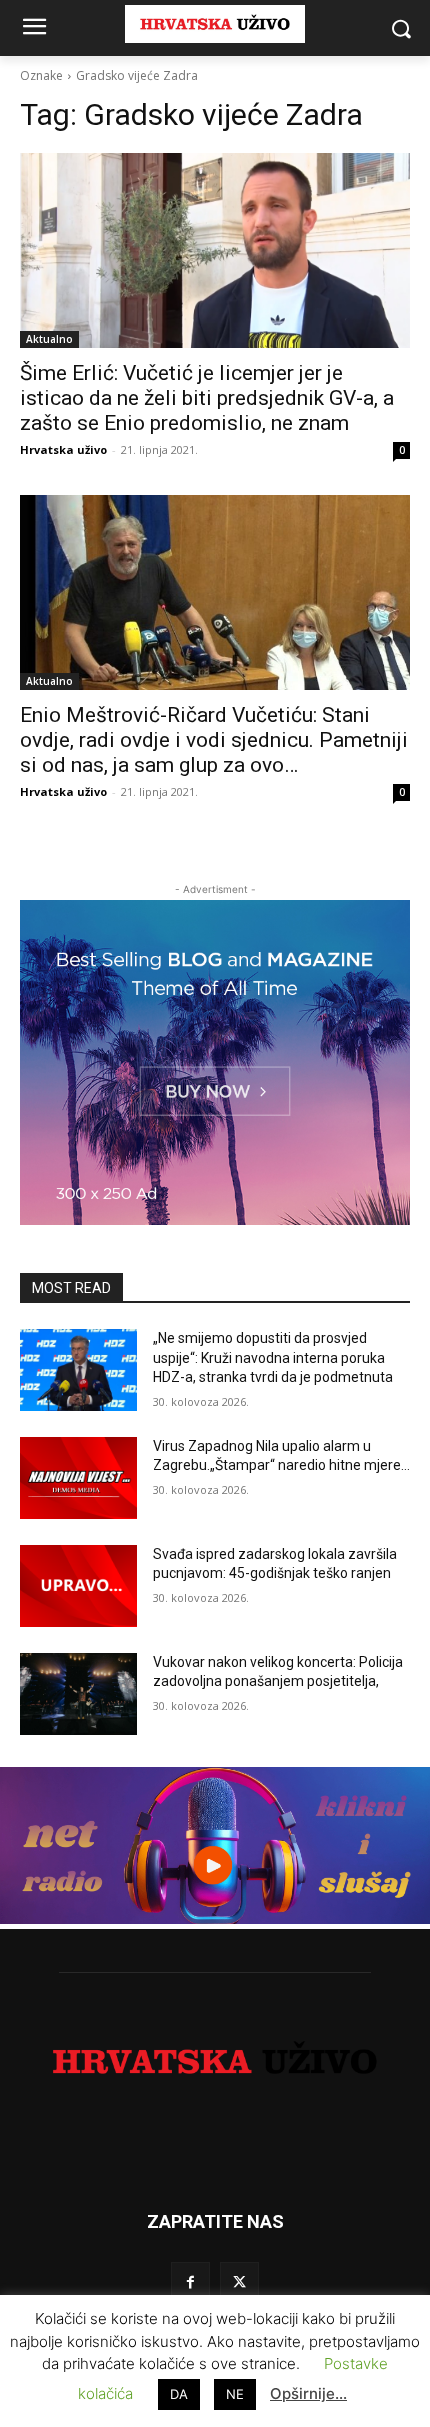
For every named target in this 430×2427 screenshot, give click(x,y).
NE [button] (235, 2394)
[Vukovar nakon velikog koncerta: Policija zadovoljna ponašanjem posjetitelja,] (78, 1694)
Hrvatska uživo (63, 449)
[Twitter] (239, 2281)
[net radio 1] (215, 1918)
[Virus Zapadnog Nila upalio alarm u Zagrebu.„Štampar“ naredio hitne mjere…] (78, 1478)
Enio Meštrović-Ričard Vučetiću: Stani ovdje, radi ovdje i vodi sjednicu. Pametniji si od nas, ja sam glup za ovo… (214, 740)
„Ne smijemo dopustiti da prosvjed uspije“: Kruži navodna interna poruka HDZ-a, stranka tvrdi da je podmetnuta (273, 1357)
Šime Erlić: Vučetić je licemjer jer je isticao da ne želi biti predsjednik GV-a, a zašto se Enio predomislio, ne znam (207, 398)
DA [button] (179, 2394)
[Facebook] (190, 2281)
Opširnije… (308, 2393)
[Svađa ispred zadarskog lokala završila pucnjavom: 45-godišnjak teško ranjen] (78, 1586)
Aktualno (49, 339)
